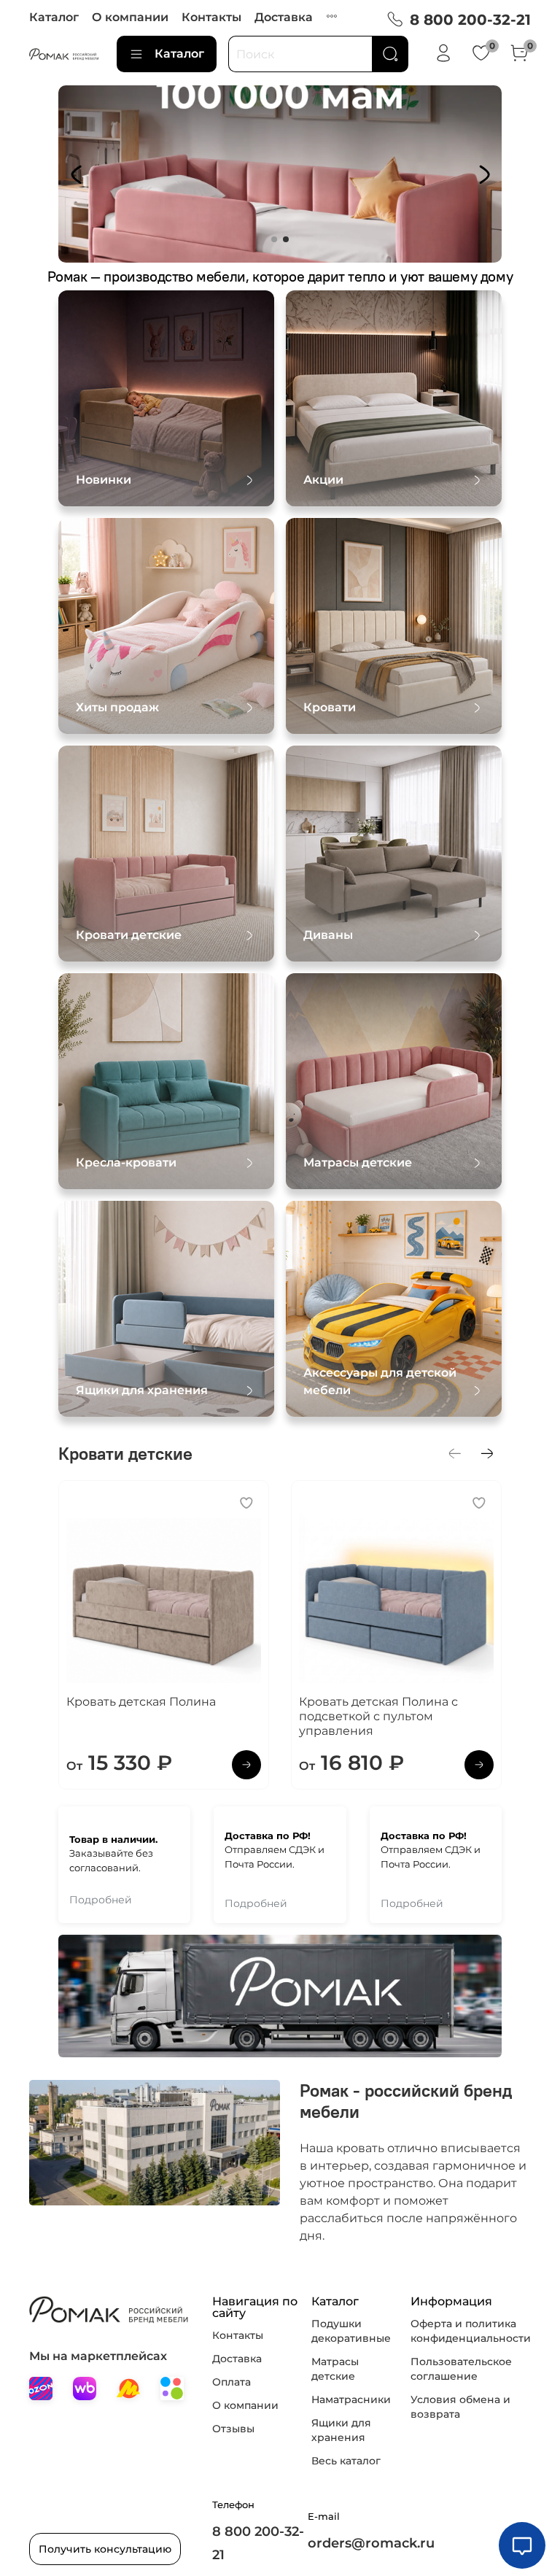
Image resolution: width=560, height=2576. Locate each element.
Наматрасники (351, 2399)
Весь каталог (346, 2461)
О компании (130, 17)
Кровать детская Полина (141, 1702)
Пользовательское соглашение (461, 2369)
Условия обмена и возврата (460, 2407)
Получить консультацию (105, 2549)
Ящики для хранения (341, 2430)
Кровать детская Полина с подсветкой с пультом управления (378, 1716)
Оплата (232, 2382)
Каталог (54, 17)
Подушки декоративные (351, 2331)
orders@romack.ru (371, 2543)
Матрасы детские (335, 2369)
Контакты (211, 17)
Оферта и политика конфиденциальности (471, 2331)
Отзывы (233, 2429)
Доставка (284, 17)
